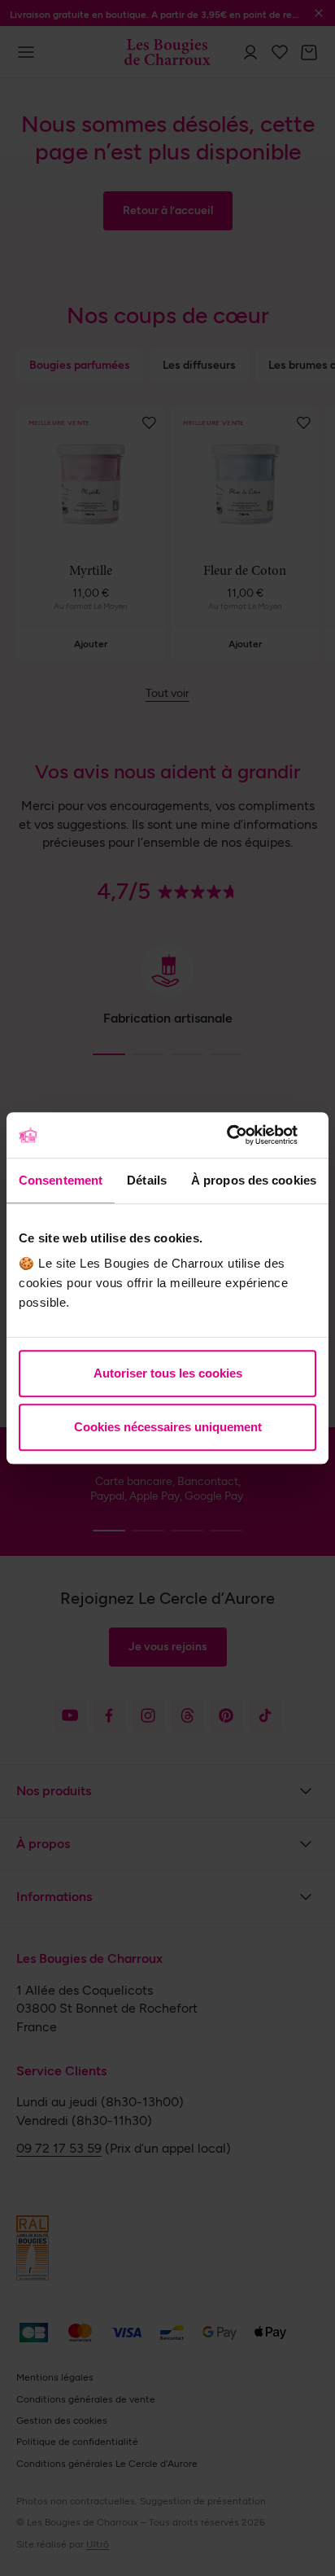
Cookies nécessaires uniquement (168, 1427)
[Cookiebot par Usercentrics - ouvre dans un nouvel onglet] (245, 1135)
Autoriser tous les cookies (168, 1373)
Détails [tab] (147, 1180)
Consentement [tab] (61, 1180)
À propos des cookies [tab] (254, 1180)
